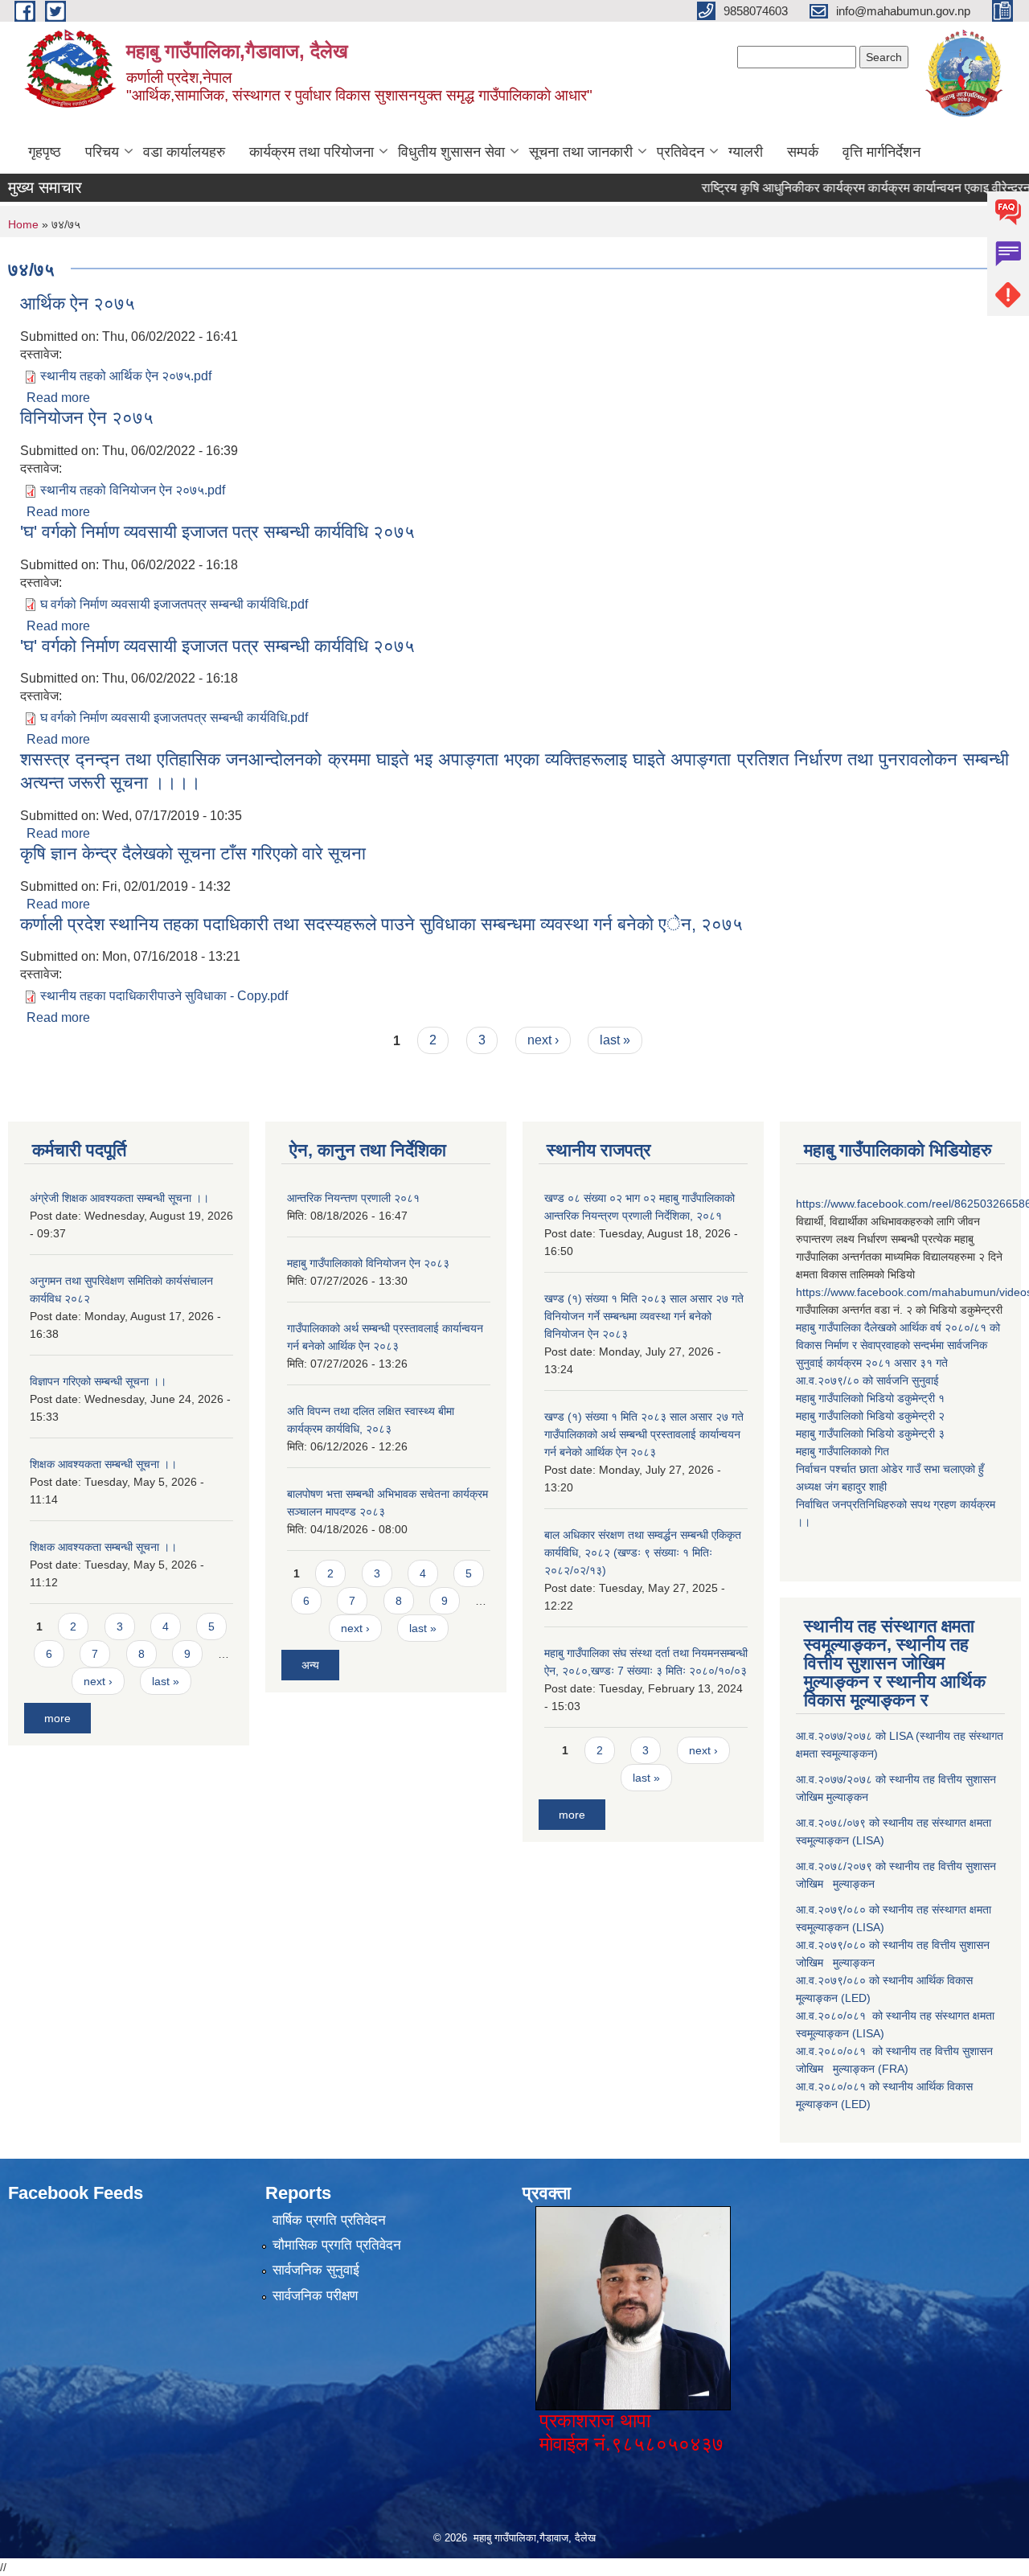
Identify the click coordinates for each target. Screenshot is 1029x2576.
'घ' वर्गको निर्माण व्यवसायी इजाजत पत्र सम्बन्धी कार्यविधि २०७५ (217, 532)
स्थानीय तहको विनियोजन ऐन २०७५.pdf (133, 490)
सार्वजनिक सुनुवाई (316, 2270)
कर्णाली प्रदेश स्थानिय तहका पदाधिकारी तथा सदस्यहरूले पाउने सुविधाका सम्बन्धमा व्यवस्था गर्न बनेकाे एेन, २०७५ (381, 924)
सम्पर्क (803, 152)
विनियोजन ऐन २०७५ (87, 418)
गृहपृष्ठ (45, 152)
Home (23, 224)
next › (543, 1040)
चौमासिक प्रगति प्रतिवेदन (337, 2245)
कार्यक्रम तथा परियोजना (312, 152)
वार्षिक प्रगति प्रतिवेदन (329, 2220)
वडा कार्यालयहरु (184, 152)
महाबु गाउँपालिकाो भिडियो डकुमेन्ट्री (867, 1398)
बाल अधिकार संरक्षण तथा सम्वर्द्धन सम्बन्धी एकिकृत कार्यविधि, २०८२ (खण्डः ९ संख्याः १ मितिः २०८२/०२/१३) (643, 1553)
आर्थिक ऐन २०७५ (78, 304)
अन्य (310, 1665)
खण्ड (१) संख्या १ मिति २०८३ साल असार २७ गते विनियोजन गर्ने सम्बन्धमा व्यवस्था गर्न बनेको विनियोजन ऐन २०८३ (644, 1316)
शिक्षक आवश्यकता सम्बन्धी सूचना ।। (103, 1464)
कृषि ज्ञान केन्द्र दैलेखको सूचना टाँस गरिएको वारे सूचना (193, 853)
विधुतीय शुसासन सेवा (451, 152)
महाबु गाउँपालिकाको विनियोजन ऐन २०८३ (368, 1263)
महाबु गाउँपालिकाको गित (844, 1451)
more (57, 1718)
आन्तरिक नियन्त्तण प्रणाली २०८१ (353, 1198)
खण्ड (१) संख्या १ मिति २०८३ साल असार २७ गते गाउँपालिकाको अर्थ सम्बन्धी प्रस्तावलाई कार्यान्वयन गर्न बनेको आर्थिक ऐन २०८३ (644, 1434)
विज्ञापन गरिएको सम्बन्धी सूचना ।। (98, 1381)
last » (615, 1040)
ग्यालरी (746, 152)
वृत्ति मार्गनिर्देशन (881, 152)
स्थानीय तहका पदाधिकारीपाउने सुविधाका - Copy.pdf (164, 996)
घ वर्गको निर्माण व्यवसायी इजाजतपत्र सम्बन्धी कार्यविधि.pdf (174, 604)
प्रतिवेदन (681, 152)
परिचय (102, 152)
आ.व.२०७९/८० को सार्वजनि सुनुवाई (867, 1380)
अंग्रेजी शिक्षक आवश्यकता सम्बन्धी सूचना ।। (119, 1198)
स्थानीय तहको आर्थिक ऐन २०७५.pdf (126, 376)
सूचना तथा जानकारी (581, 152)
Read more (58, 398)
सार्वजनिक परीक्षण (315, 2296)
